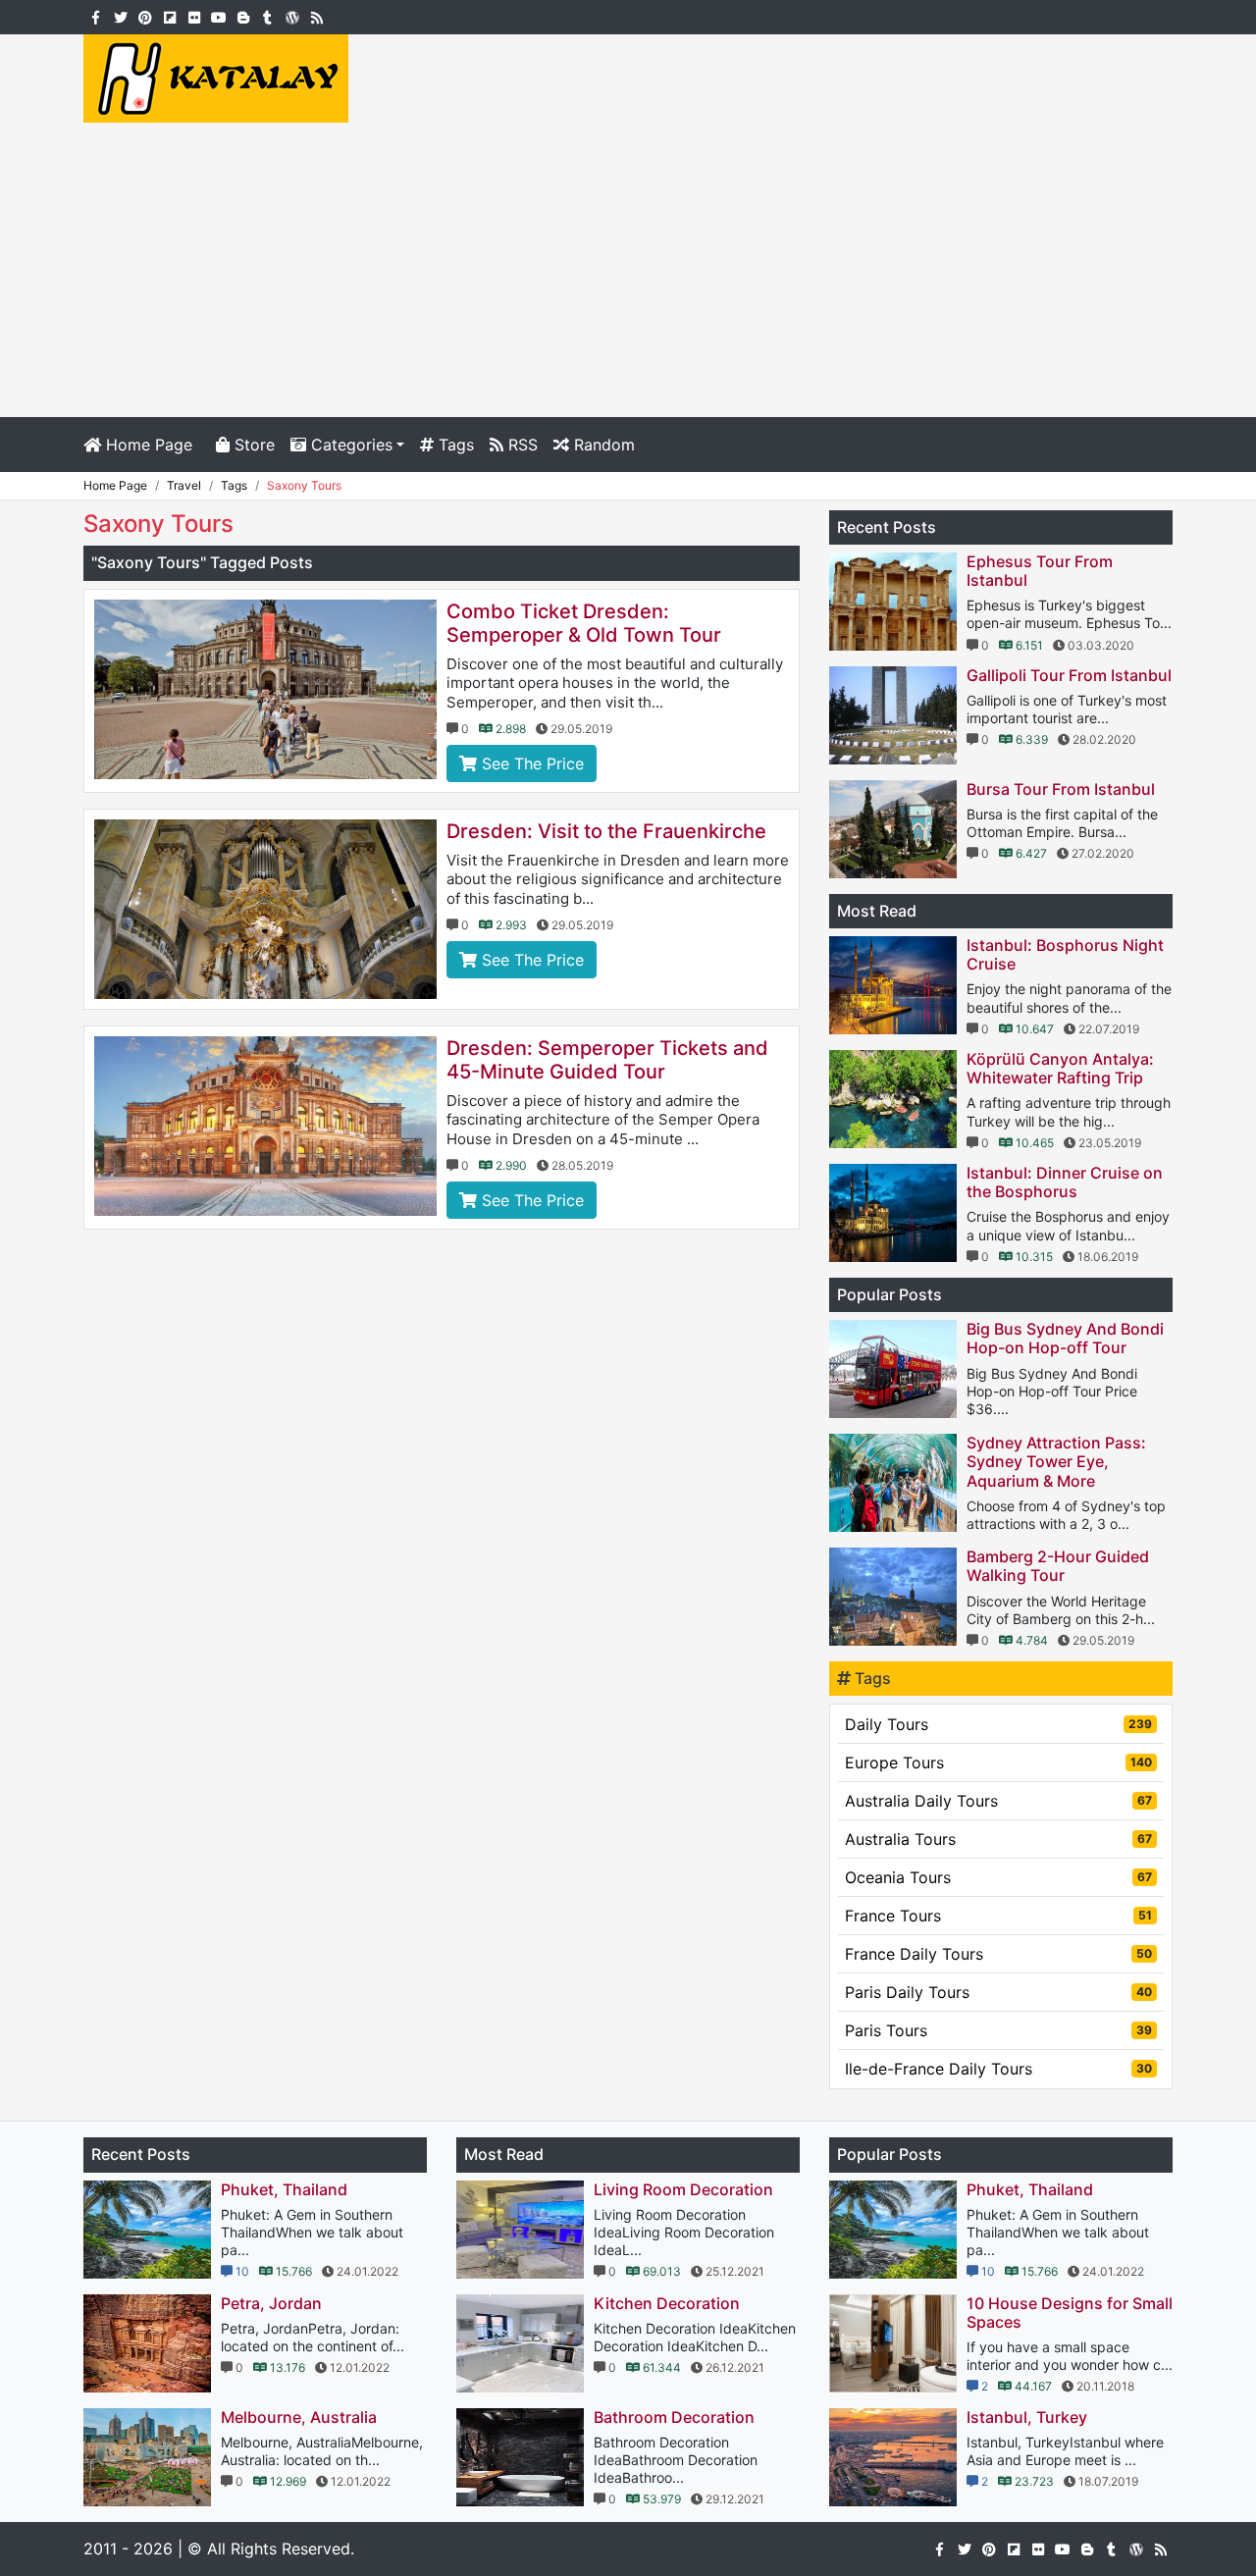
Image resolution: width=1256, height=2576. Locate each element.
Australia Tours (998, 1839)
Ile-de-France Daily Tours (998, 2069)
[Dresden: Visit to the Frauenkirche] (265, 909)
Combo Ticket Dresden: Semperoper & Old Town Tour (584, 623)
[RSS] (316, 16)
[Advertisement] (628, 270)
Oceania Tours (998, 1877)
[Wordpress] (292, 16)
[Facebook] (96, 16)
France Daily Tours (998, 1954)
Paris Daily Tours (998, 1992)
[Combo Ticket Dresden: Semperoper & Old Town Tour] (265, 689)
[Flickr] (194, 16)
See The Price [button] (530, 763)
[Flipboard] (169, 16)
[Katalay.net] (216, 77)
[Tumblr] (267, 16)
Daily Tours (998, 1724)
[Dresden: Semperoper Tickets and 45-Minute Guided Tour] (265, 1126)
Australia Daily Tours (998, 1801)
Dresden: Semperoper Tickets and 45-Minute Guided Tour (607, 1060)
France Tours (998, 1916)
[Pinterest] (145, 16)
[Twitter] (120, 16)
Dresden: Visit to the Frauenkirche (606, 831)
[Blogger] (243, 16)
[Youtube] (218, 16)
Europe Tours (998, 1762)
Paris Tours (998, 2030)
